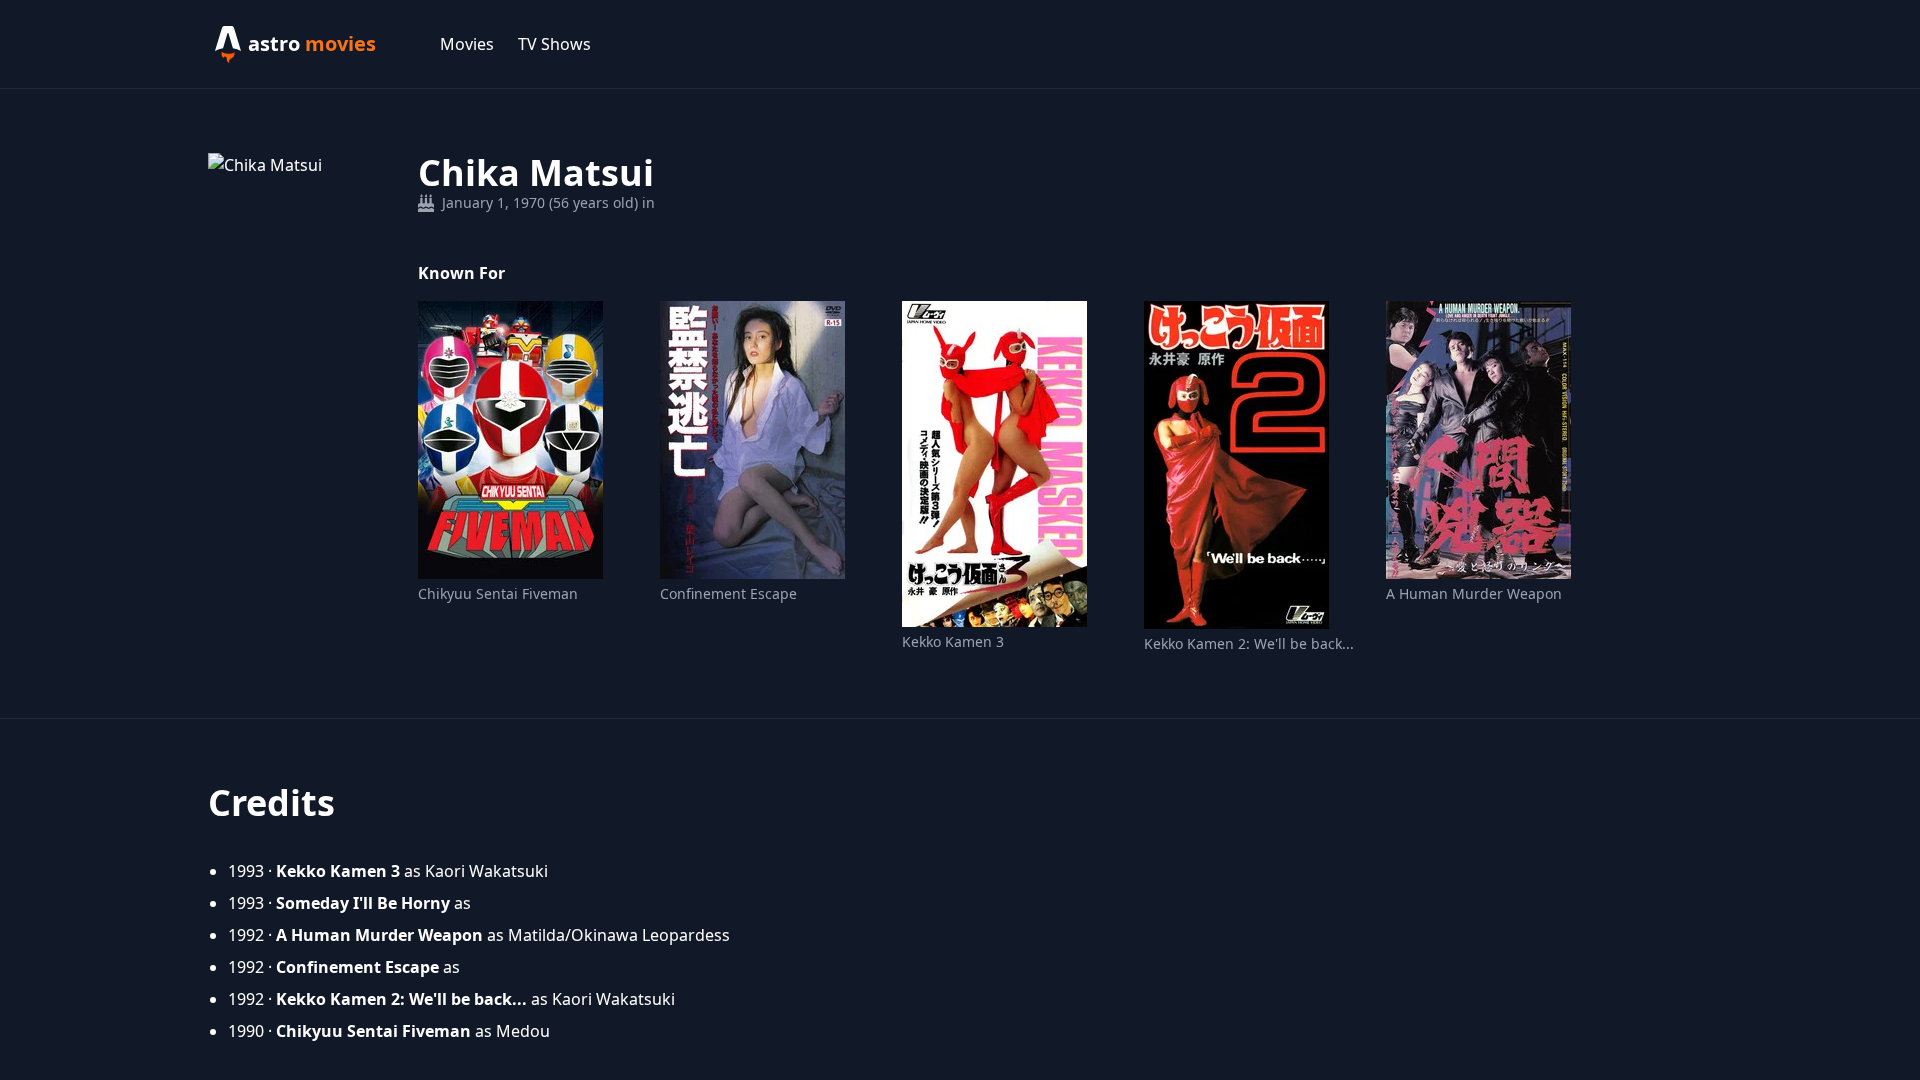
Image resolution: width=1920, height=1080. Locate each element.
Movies (467, 44)
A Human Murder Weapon (1474, 593)
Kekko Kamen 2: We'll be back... (1249, 643)
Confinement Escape (728, 593)
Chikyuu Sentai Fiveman (498, 593)
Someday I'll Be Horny (363, 903)
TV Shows (554, 44)
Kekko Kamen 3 (953, 641)
